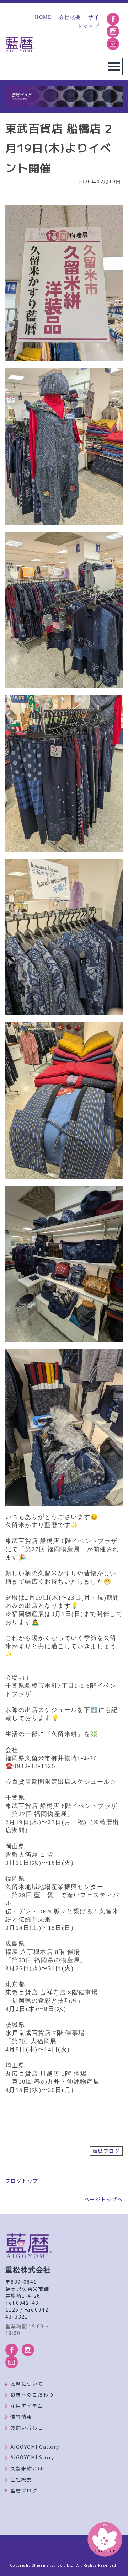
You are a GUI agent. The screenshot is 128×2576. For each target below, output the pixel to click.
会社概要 (70, 17)
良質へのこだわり (32, 2395)
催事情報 (21, 2416)
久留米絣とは (27, 2468)
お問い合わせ (27, 2427)
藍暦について (27, 2384)
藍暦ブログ (106, 2151)
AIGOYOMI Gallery (35, 2447)
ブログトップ (22, 2181)
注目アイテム (26, 2406)
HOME (43, 17)
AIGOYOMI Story (32, 2457)
